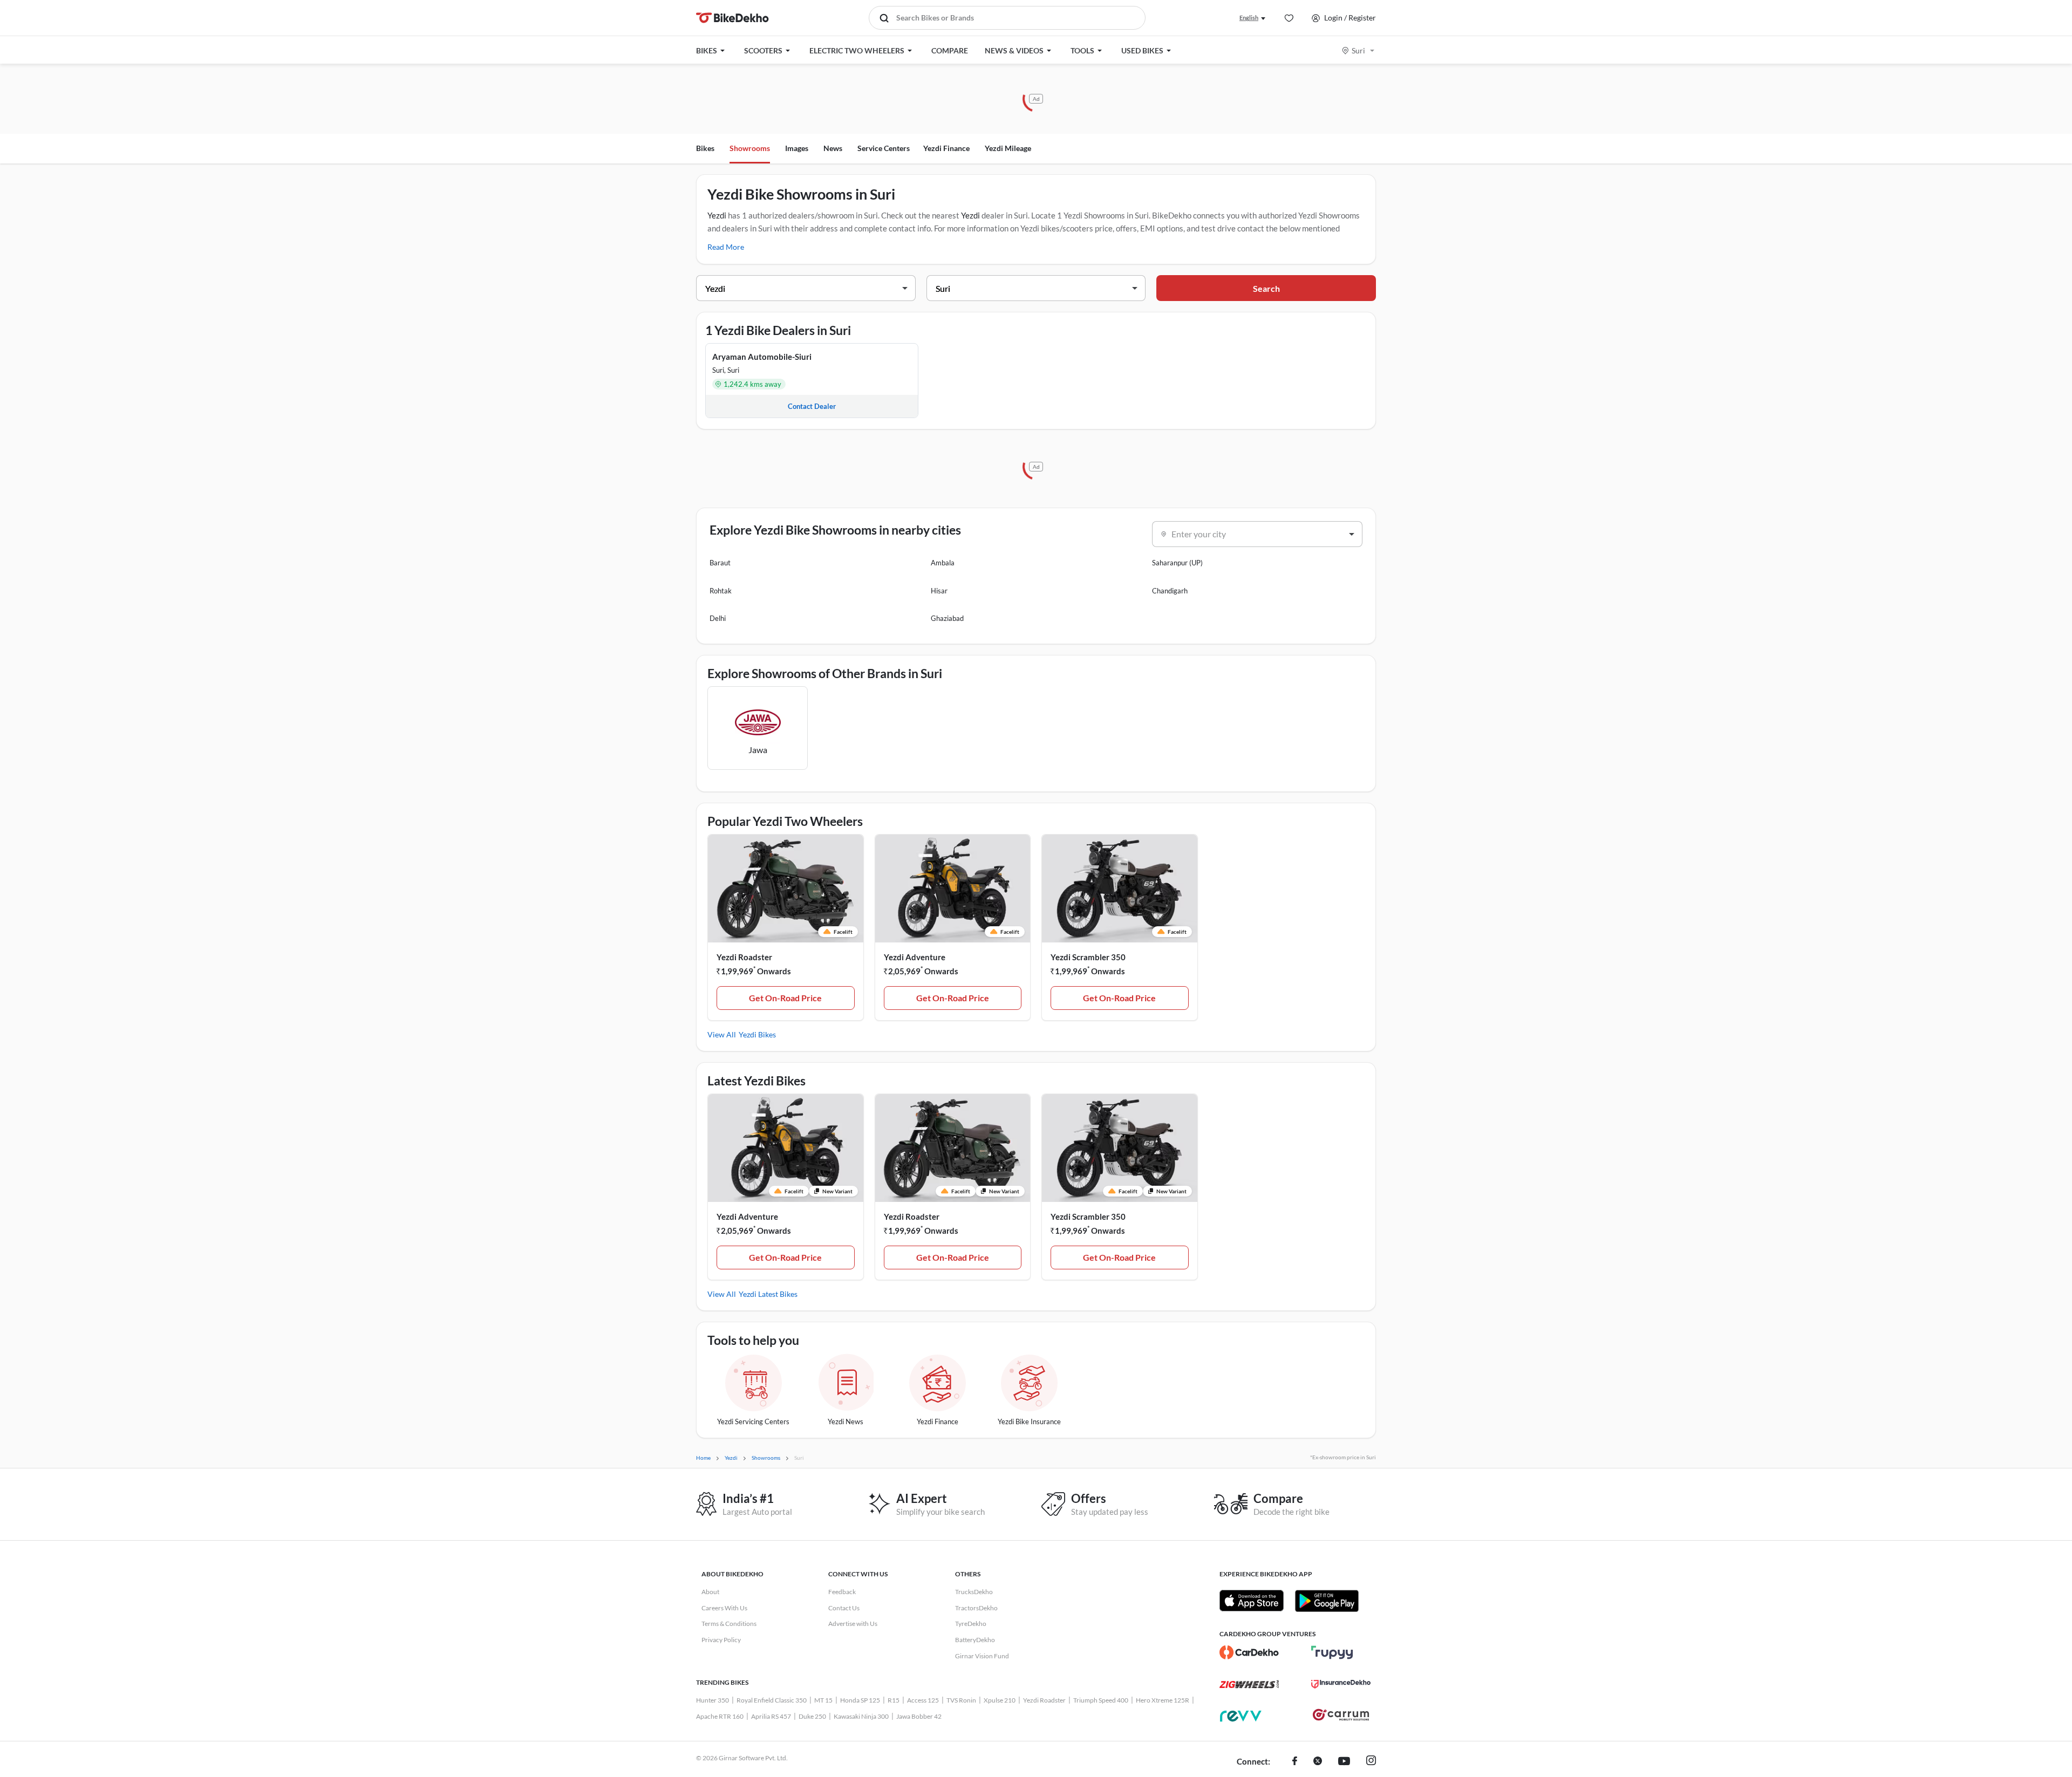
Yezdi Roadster (744, 957)
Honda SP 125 (860, 1700)
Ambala (943, 563)
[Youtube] (1344, 1762)
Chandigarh (1170, 591)
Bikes (705, 148)
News (833, 148)
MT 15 (823, 1700)
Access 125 (923, 1700)
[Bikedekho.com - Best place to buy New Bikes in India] (732, 18)
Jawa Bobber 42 (919, 1716)
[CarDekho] (1249, 1652)
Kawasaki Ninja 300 (861, 1716)
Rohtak (721, 591)
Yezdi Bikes (757, 1034)
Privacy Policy (721, 1640)
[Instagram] (1371, 1762)
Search (1266, 288)
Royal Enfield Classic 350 (772, 1700)
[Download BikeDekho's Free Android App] (1327, 1601)
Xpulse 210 (1000, 1700)
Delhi (718, 618)
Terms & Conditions (729, 1624)
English (1249, 18)
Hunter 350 (713, 1700)
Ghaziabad (947, 618)
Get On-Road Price (785, 998)
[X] (1318, 1762)
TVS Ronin (961, 1700)
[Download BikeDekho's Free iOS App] (1252, 1601)
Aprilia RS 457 (771, 1716)
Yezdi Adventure (915, 957)
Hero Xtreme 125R (1163, 1700)
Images (797, 148)
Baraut (720, 563)
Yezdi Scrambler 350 (1088, 957)
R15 (894, 1700)
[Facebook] (1295, 1762)
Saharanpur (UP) (1177, 563)
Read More (726, 247)
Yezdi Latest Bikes (768, 1294)
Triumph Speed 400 (1101, 1700)
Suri (1358, 50)
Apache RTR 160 (720, 1716)
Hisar (939, 591)
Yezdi (717, 215)
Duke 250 (812, 1716)
